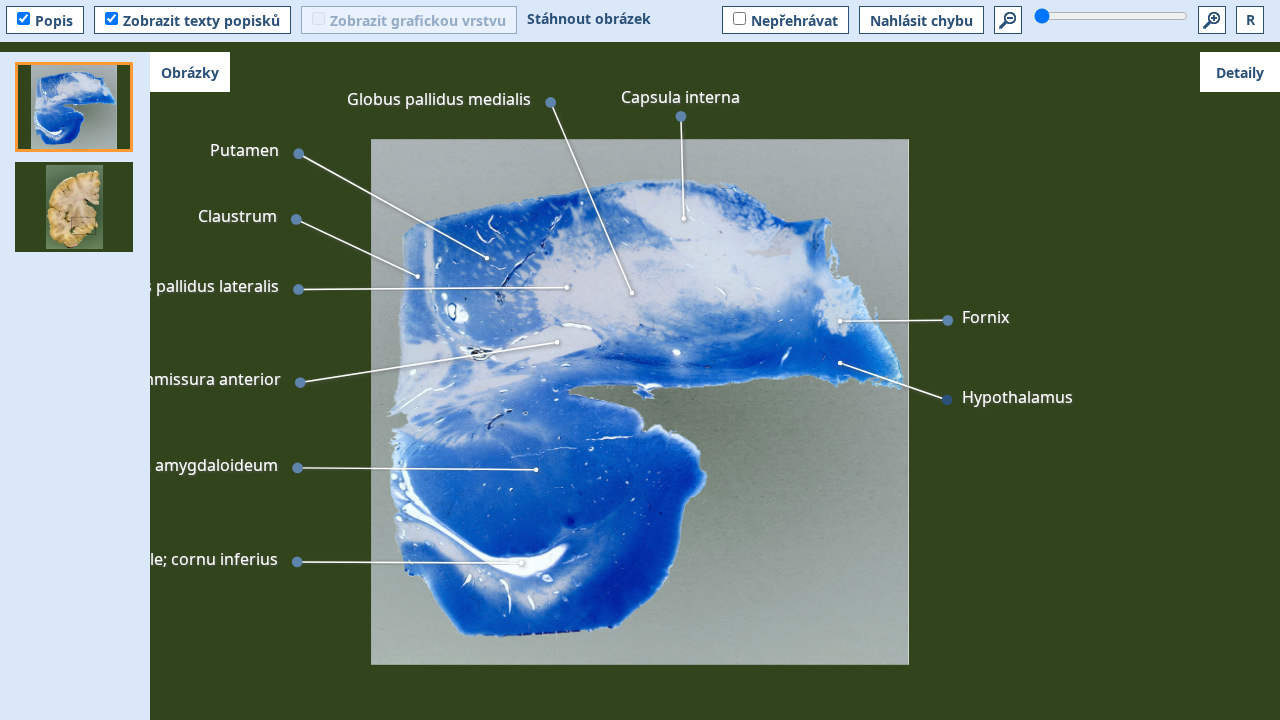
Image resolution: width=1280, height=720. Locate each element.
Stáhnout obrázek (589, 18)
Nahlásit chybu (921, 20)
